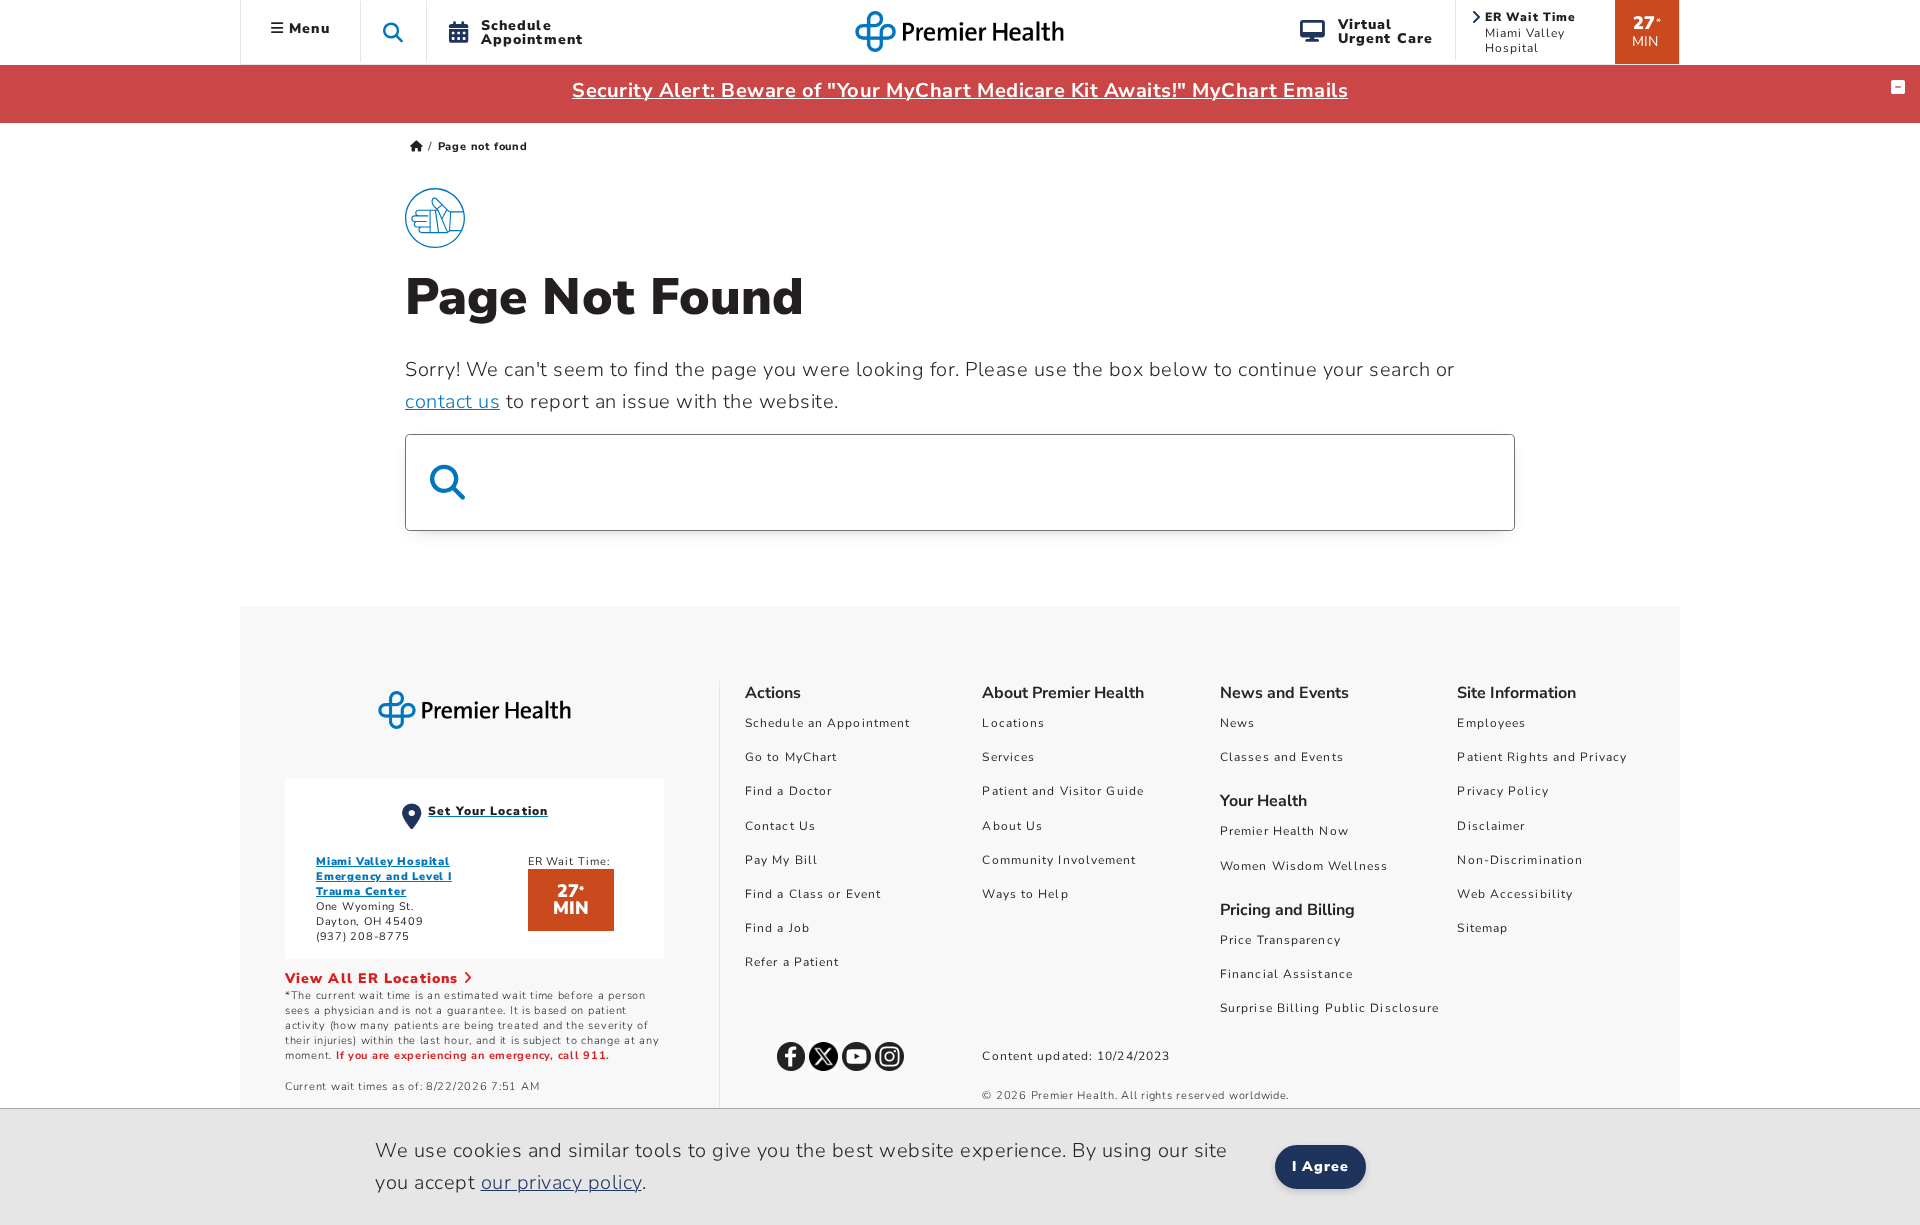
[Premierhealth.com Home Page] (416, 146)
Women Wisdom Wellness (1304, 866)
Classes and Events (1282, 757)
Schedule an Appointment (827, 723)
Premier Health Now (1284, 831)
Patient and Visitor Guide (1063, 791)
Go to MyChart (791, 757)
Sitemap (1482, 928)
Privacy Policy (1502, 791)
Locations (1013, 723)
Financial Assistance (1286, 974)
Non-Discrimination (1520, 860)
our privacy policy (561, 1182)
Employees (1491, 723)
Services (1008, 757)
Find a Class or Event (813, 894)
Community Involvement (1059, 860)
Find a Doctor (788, 791)
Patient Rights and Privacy (1542, 757)
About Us (1012, 826)
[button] (393, 31)
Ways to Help (1025, 894)
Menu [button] (307, 28)
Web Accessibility (1515, 894)
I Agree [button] (1320, 1166)
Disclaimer (1491, 826)
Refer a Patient (792, 962)
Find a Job (777, 928)
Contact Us (780, 826)
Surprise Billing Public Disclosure (1329, 1008)
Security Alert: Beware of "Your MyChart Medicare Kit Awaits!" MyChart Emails (960, 90)
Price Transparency (1280, 940)
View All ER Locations (374, 978)
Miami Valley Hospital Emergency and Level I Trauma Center (384, 876)
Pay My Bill (781, 860)
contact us (452, 401)
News (1237, 723)
